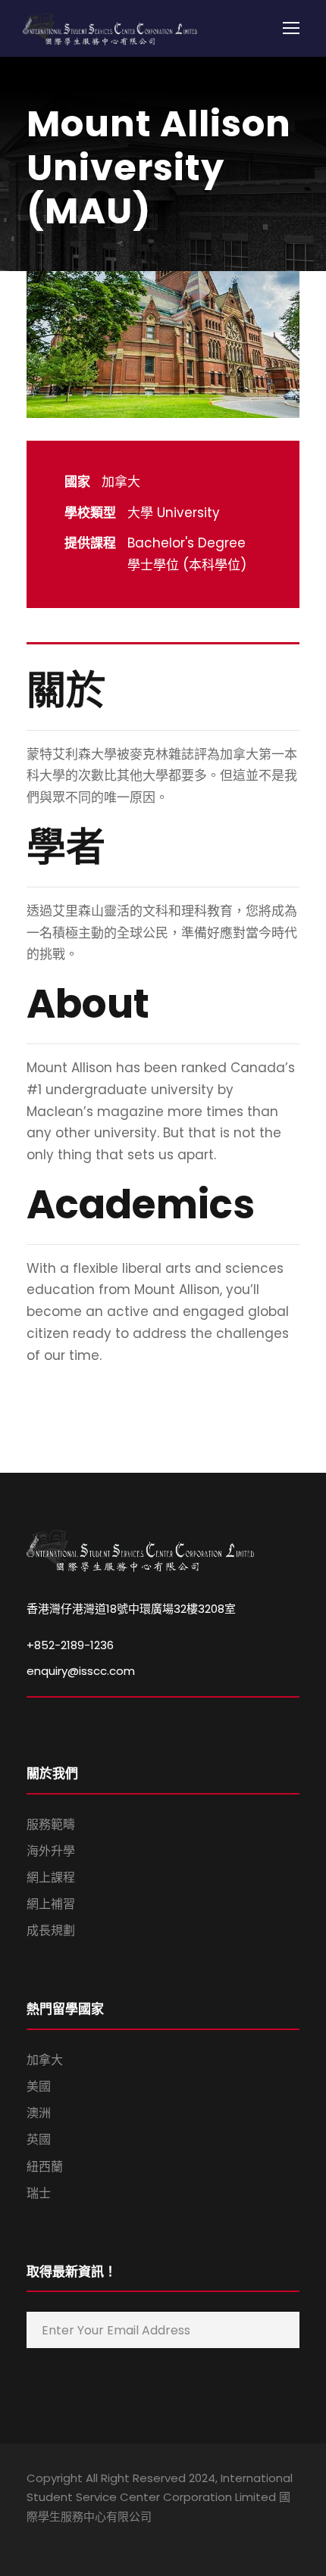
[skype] (85, 2538)
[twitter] (112, 2538)
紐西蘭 (45, 2167)
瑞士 (39, 2193)
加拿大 (45, 2060)
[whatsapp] (138, 2538)
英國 (39, 2139)
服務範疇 (51, 1824)
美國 (39, 2086)
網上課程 (51, 1877)
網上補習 (51, 1904)
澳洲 (39, 2113)
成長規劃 (51, 1930)
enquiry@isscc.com (81, 1671)
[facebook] (32, 2538)
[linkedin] (59, 2538)
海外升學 (51, 1851)
